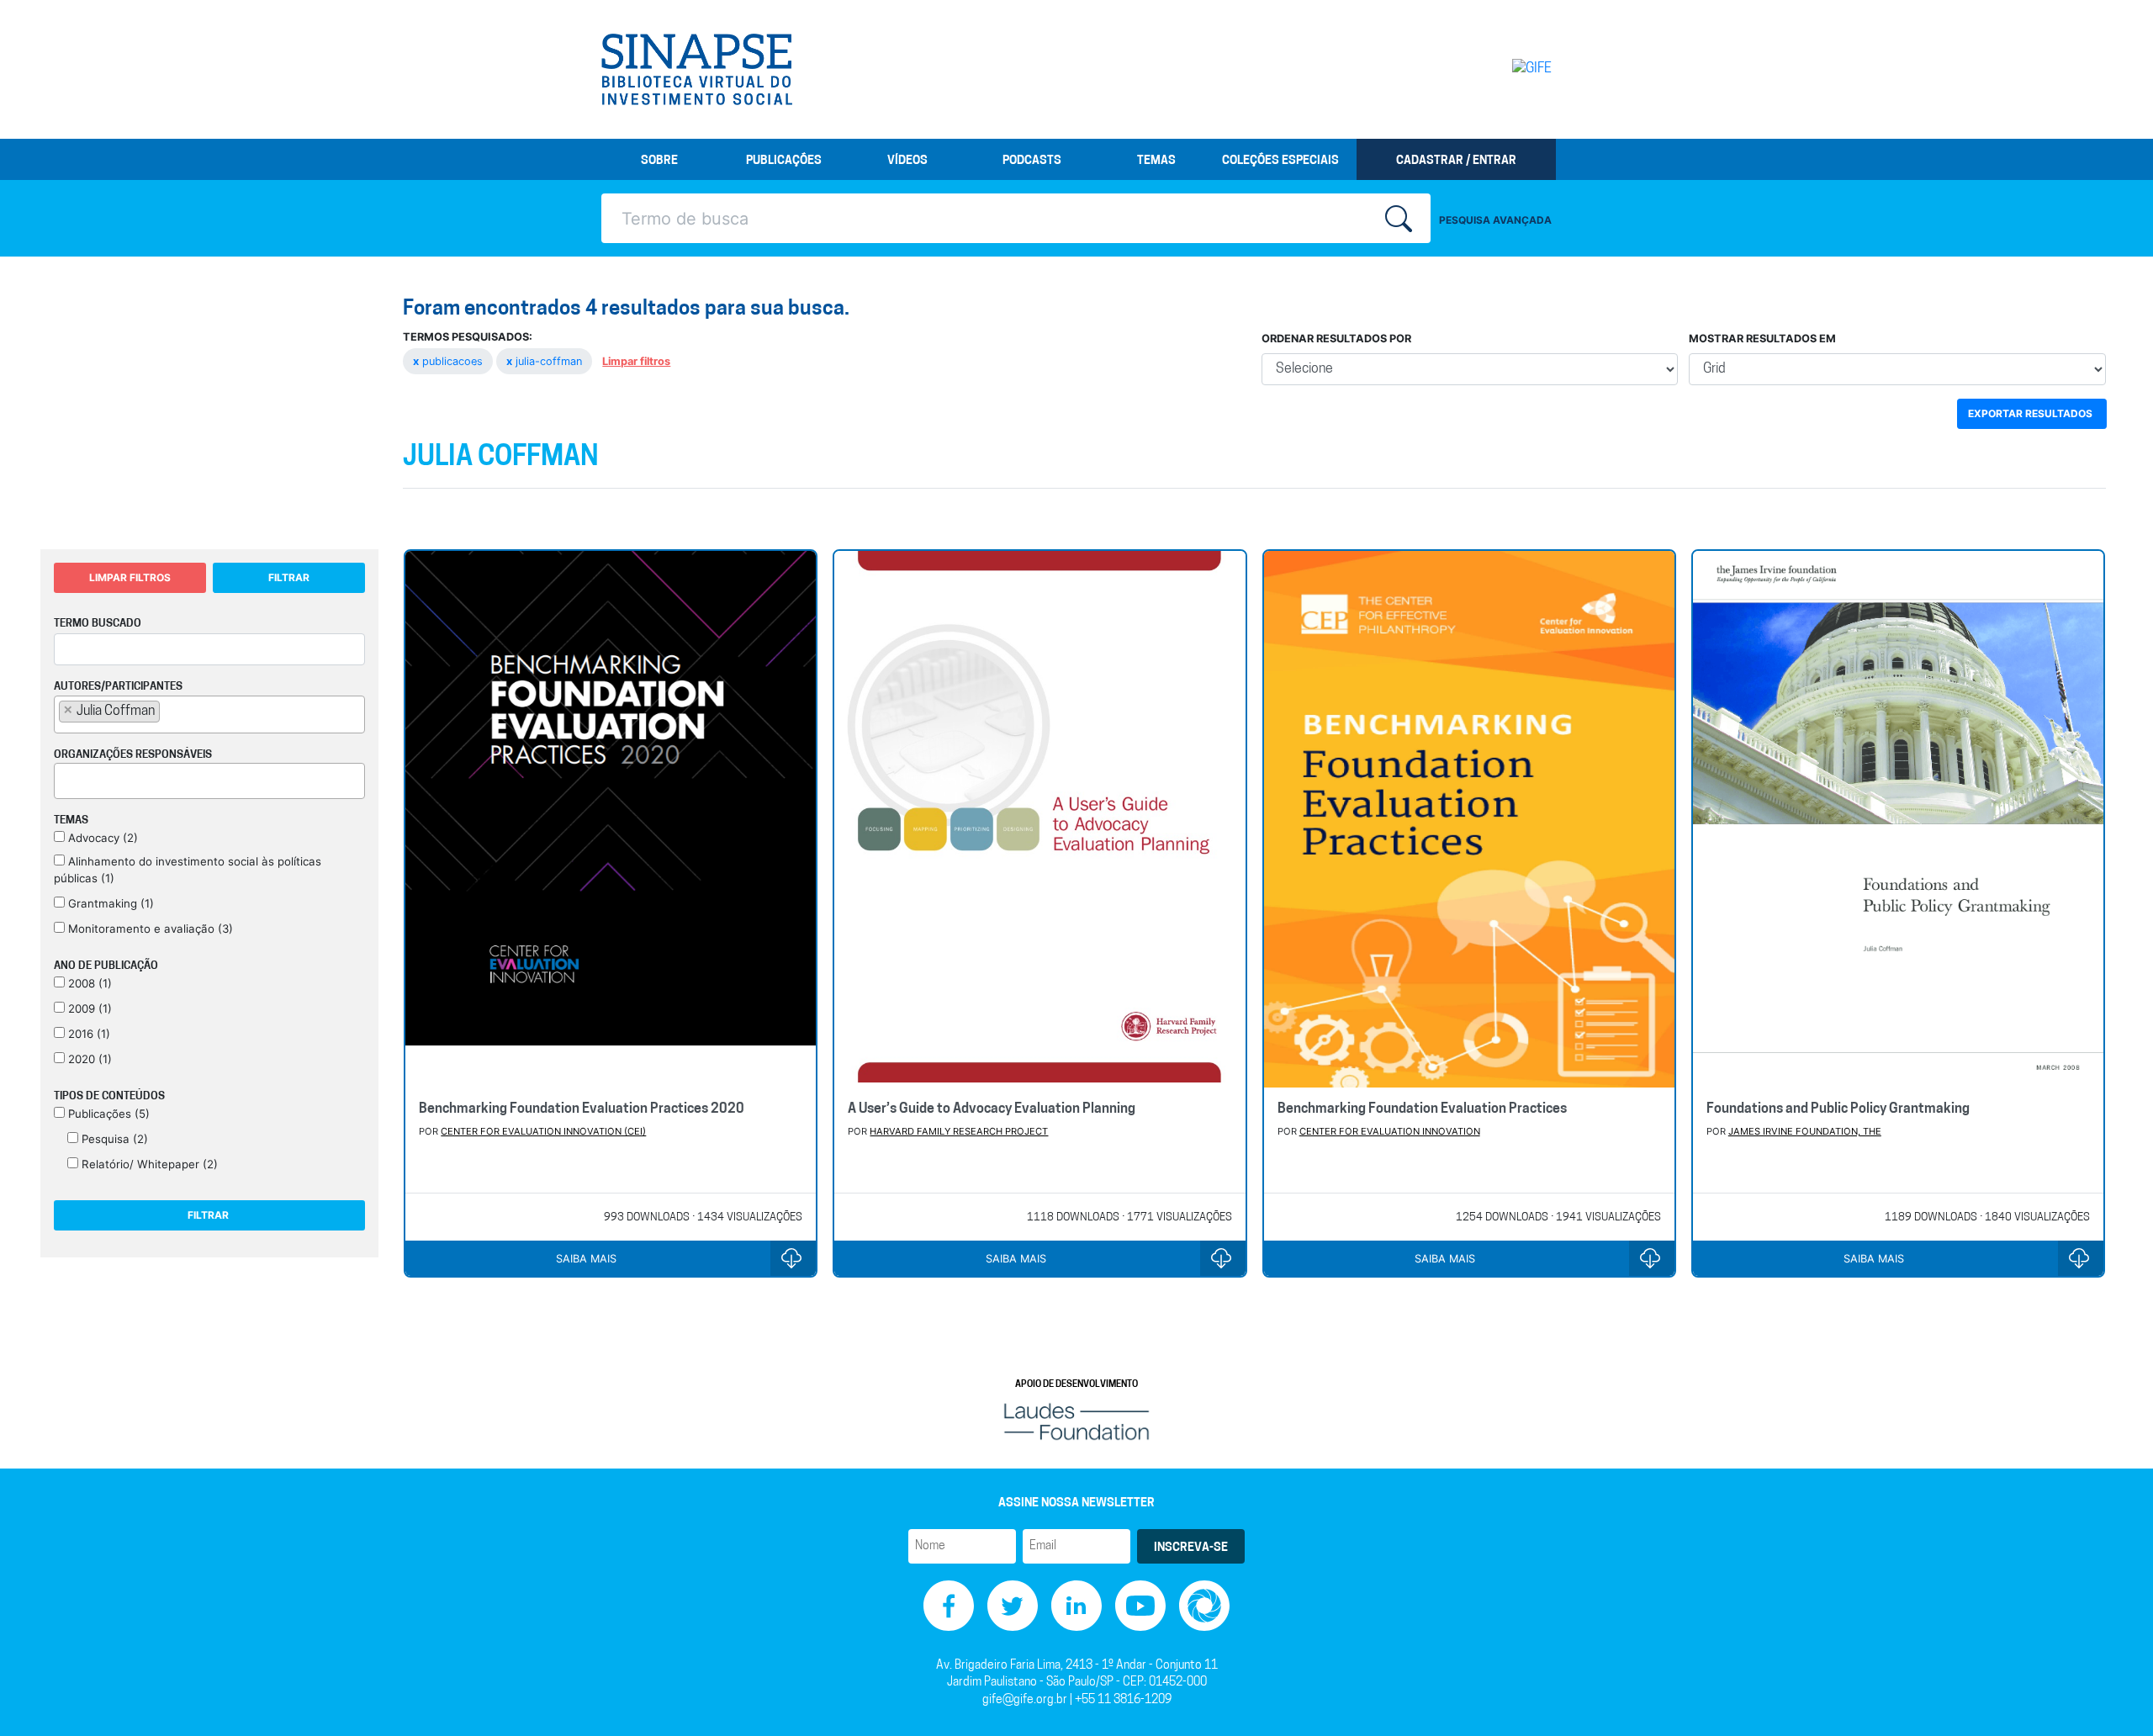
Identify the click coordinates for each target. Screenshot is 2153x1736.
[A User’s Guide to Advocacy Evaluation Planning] (1039, 819)
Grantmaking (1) (109, 903)
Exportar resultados (2030, 413)
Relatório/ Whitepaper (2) (148, 1164)
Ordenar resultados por (1336, 339)
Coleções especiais (1280, 161)
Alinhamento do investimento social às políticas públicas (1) (188, 870)
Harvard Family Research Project (959, 1131)
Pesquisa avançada (1495, 220)
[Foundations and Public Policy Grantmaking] (1898, 819)
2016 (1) (87, 1034)
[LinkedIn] (1076, 1605)
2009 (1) (88, 1008)
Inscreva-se (1191, 1548)
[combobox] (209, 715)
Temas (1156, 161)
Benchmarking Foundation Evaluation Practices (1422, 1109)
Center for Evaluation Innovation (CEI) (543, 1131)
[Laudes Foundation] (1076, 1421)
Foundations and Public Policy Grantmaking (1838, 1109)
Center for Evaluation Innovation (1390, 1131)
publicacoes (450, 361)
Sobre (659, 161)
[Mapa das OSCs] (1204, 1605)
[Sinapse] (697, 70)
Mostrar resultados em (1762, 339)
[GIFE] (1497, 69)
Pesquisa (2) (113, 1139)
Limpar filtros (636, 361)
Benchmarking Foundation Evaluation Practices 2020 (582, 1109)
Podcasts (1032, 161)
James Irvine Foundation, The (1805, 1131)
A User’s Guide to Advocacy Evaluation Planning (992, 1109)
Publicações (784, 161)
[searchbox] (169, 711)
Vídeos (907, 161)
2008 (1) (88, 983)
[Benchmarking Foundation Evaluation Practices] (1469, 819)
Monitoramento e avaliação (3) (149, 929)
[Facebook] (949, 1605)
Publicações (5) (107, 1114)
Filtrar (289, 577)
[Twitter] (1013, 1605)
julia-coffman (546, 361)
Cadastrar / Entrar (1456, 161)
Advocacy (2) (101, 838)
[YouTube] (1140, 1605)
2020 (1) (88, 1059)
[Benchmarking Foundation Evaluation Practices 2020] (611, 819)
